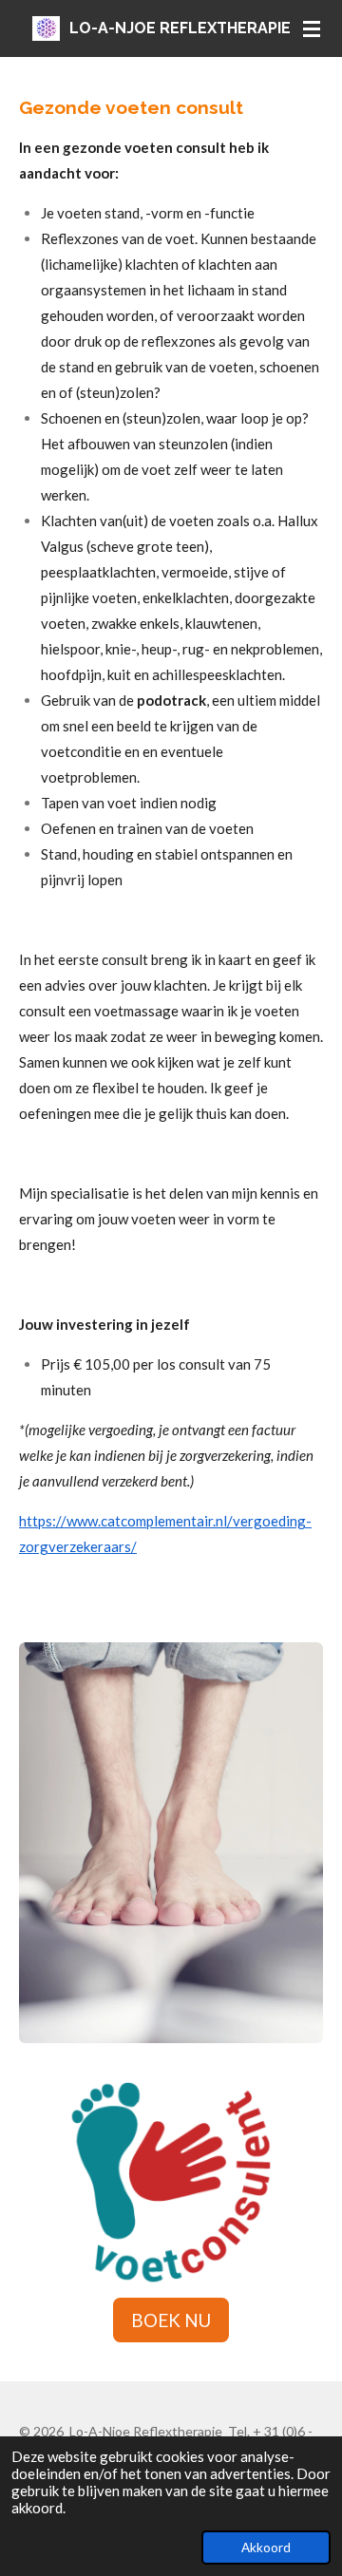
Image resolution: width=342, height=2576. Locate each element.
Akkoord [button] (266, 2548)
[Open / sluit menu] (312, 28)
